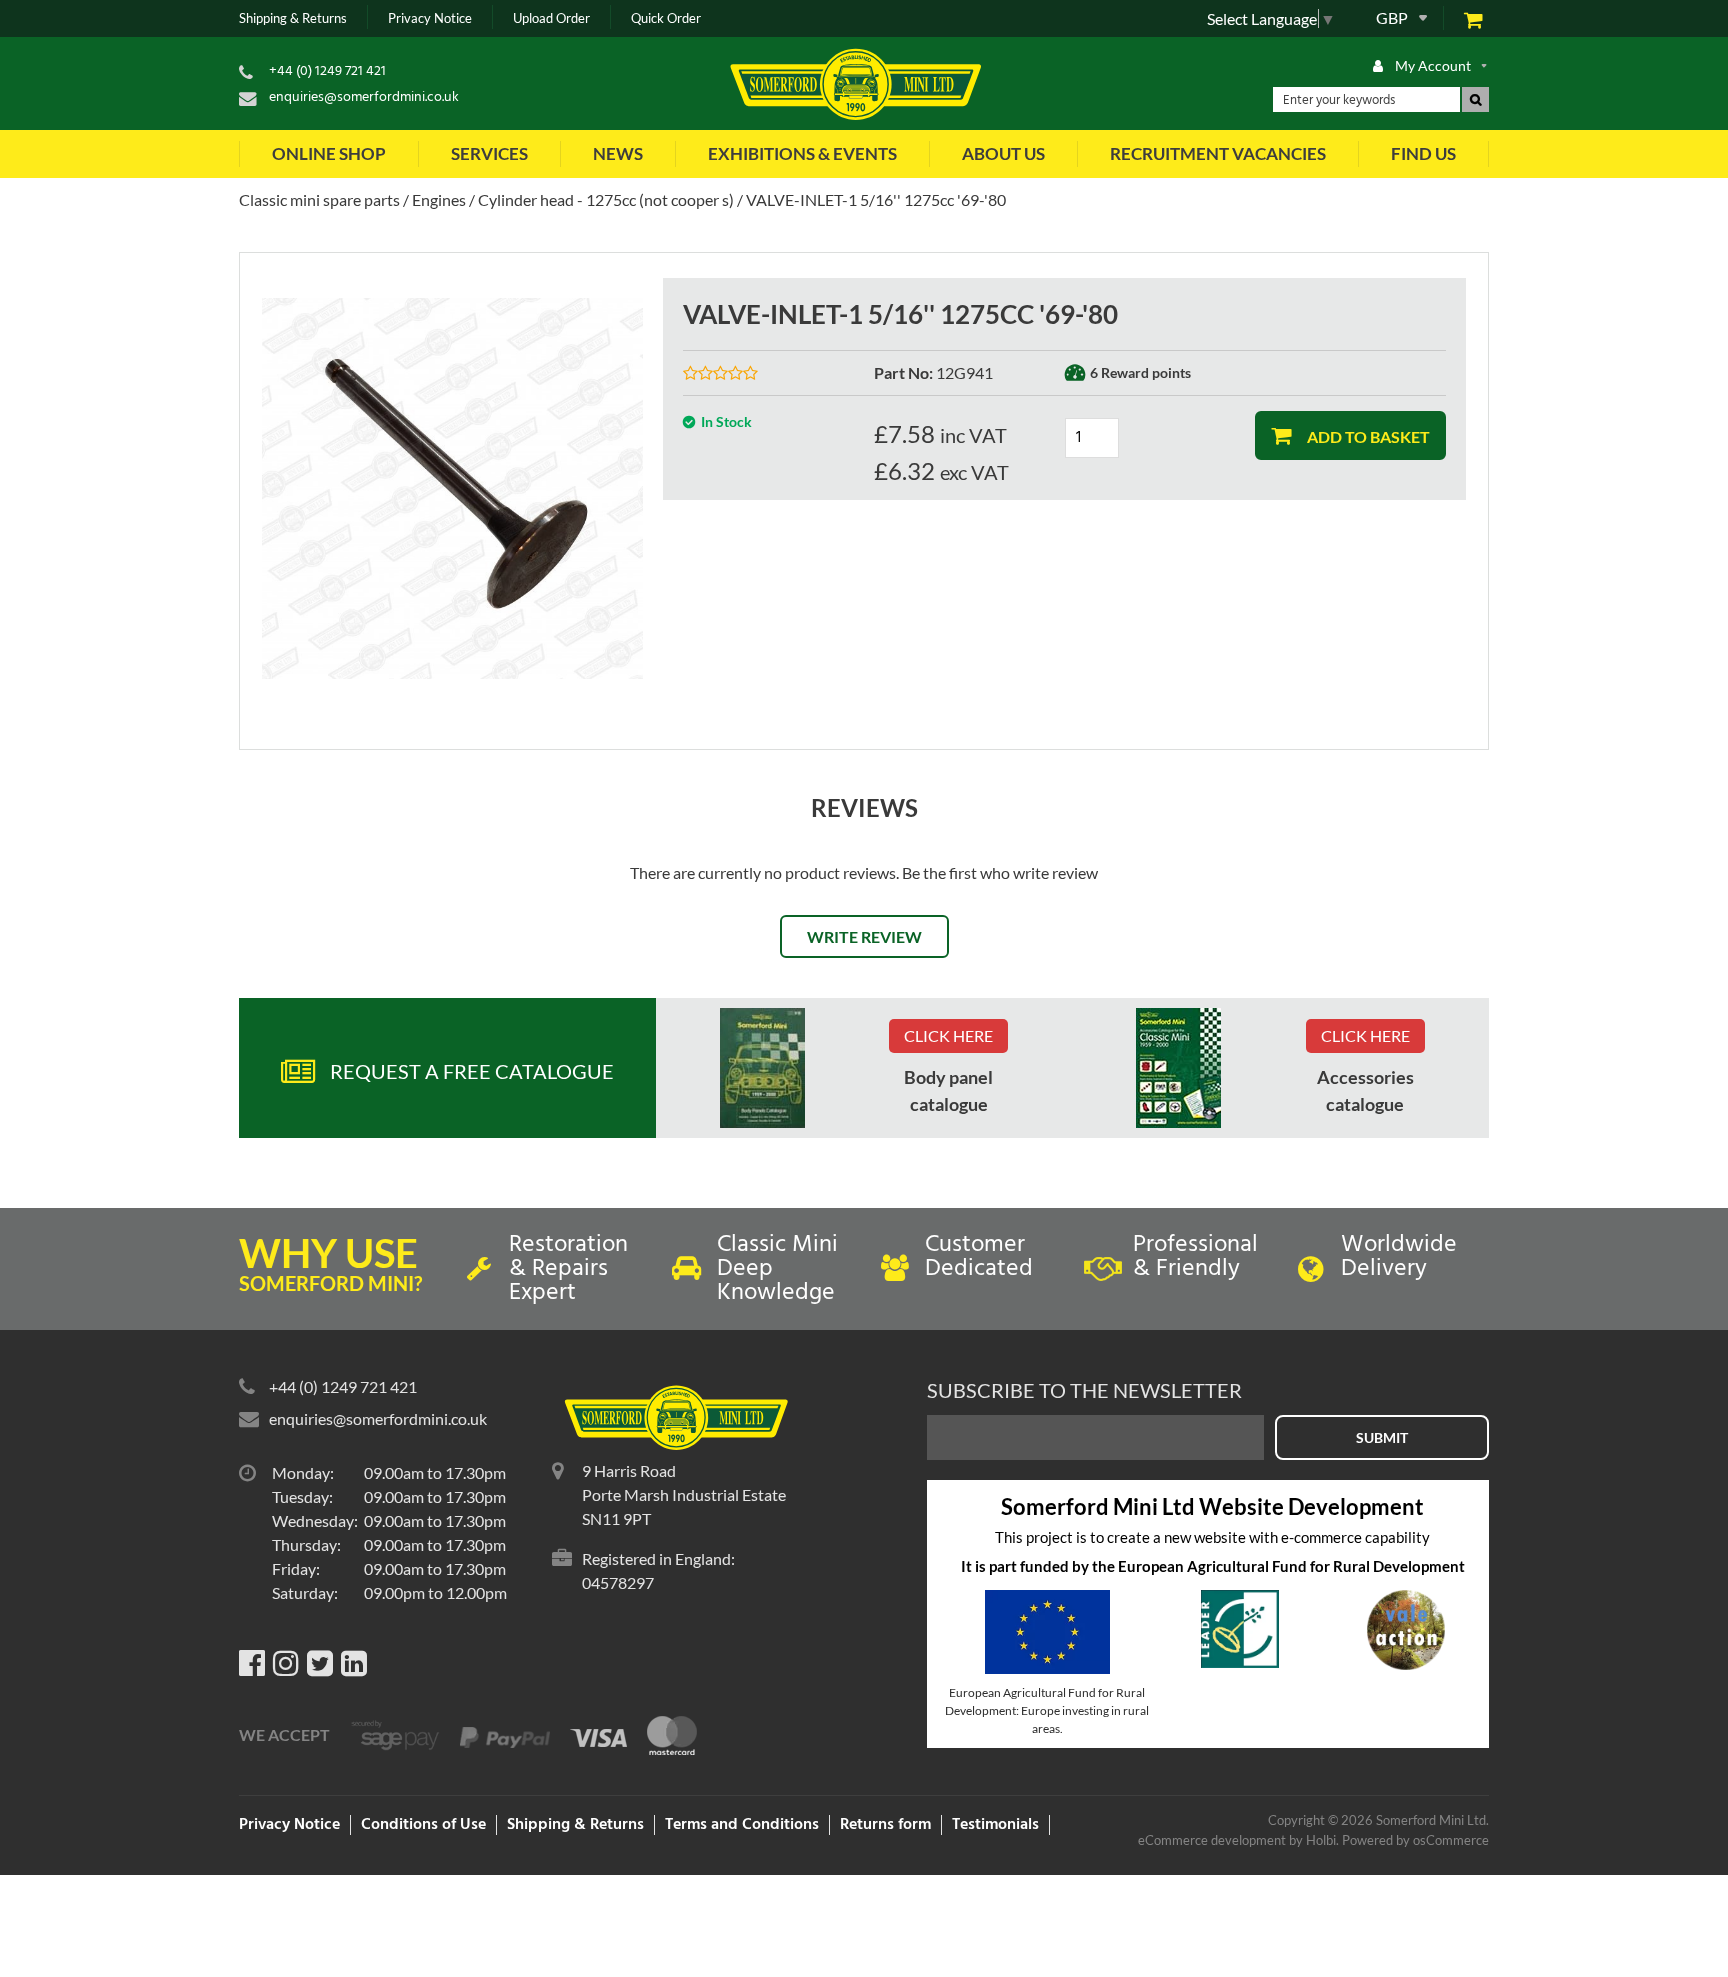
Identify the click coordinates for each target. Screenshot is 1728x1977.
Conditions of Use (423, 1825)
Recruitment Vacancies (1218, 153)
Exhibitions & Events (802, 153)
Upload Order (551, 18)
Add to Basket (1367, 436)
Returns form (885, 1825)
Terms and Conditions (742, 1825)
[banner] (762, 1068)
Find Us (1423, 153)
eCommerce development (1212, 1840)
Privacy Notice (430, 18)
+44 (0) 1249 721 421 (327, 71)
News (618, 153)
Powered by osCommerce (1415, 1840)
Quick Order (666, 18)
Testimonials (995, 1825)
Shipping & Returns (293, 18)
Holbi (1321, 1840)
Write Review (864, 936)
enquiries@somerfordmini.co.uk (364, 97)
